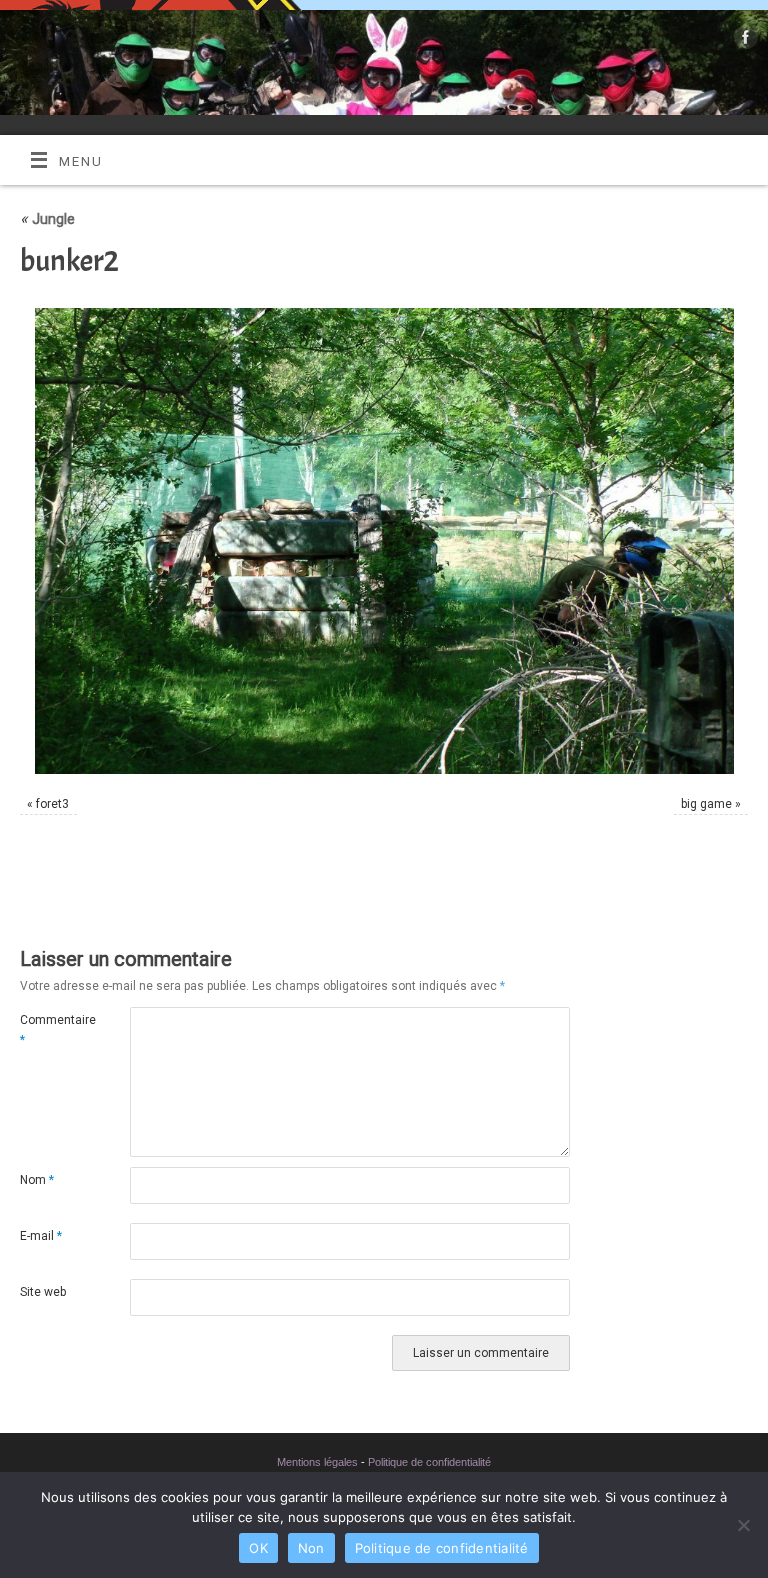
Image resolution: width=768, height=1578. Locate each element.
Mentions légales (317, 1462)
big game (706, 804)
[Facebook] (743, 41)
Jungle (47, 219)
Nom (37, 1180)
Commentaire (47, 1030)
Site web (43, 1292)
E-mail (41, 1236)
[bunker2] (384, 541)
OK (258, 1548)
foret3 (52, 804)
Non (311, 1548)
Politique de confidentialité (429, 1462)
